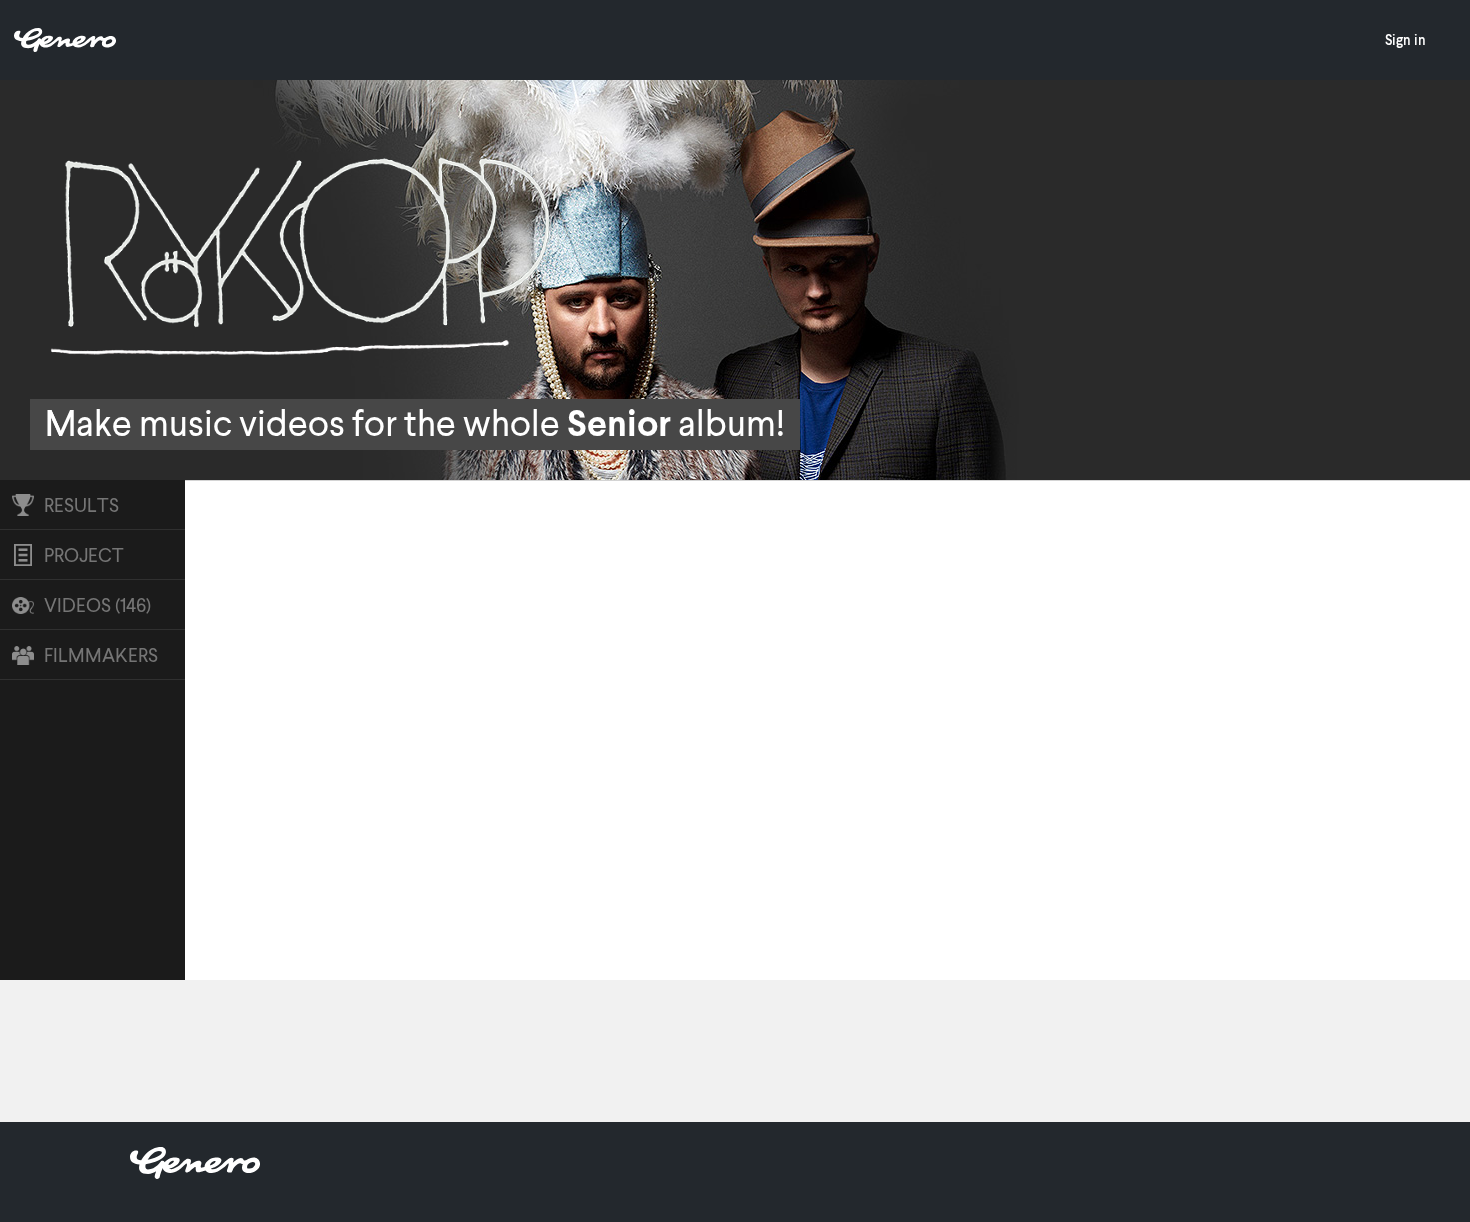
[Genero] (195, 1172)
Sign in (1405, 39)
